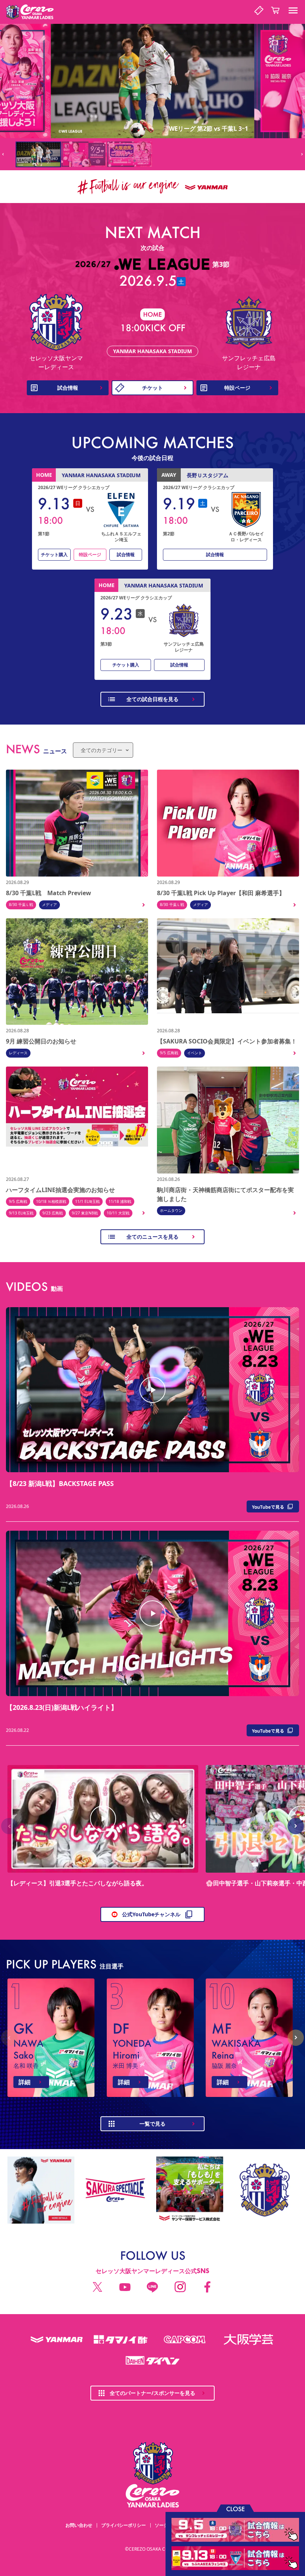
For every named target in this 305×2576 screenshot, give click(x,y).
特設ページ (90, 555)
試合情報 (126, 555)
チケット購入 (54, 555)
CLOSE (235, 2508)
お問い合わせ (79, 2525)
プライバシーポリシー (123, 2525)
